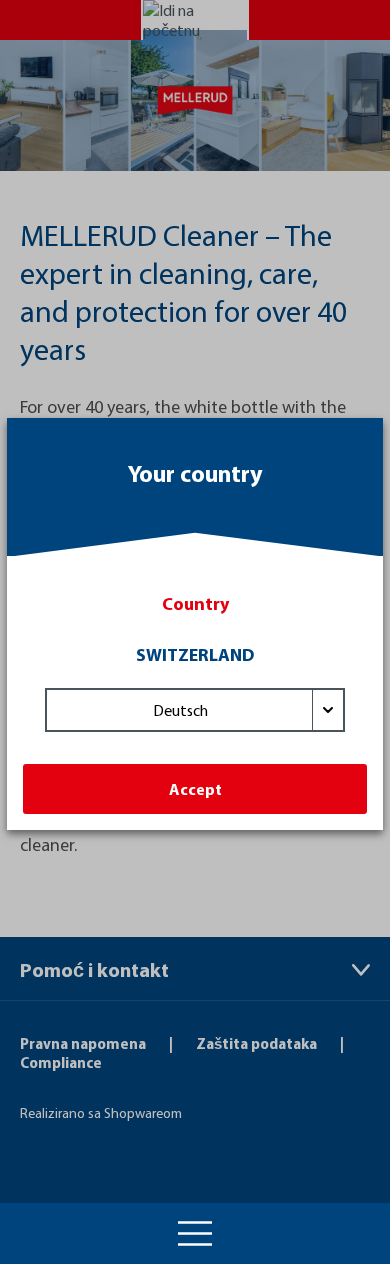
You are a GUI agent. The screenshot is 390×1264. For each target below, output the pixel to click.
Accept (195, 789)
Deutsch (180, 710)
